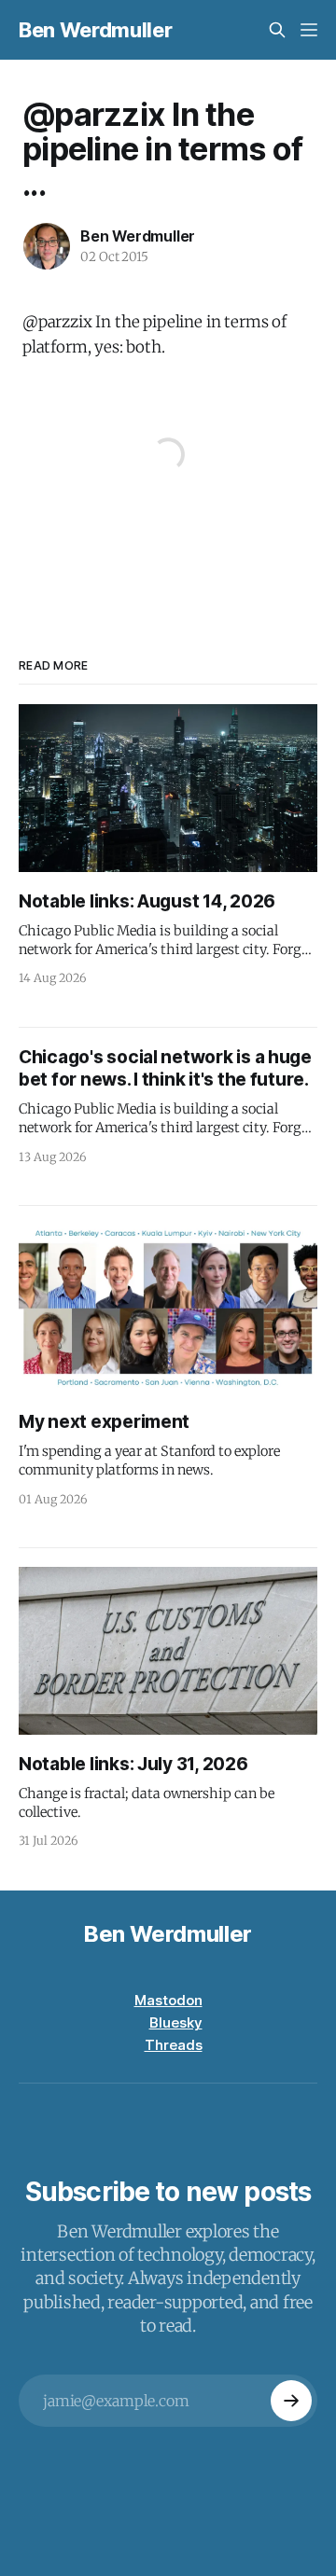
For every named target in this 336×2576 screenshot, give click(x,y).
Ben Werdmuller (95, 30)
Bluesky (176, 2022)
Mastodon (168, 2000)
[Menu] (309, 30)
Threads (174, 2045)
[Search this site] (277, 30)
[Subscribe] (291, 2401)
